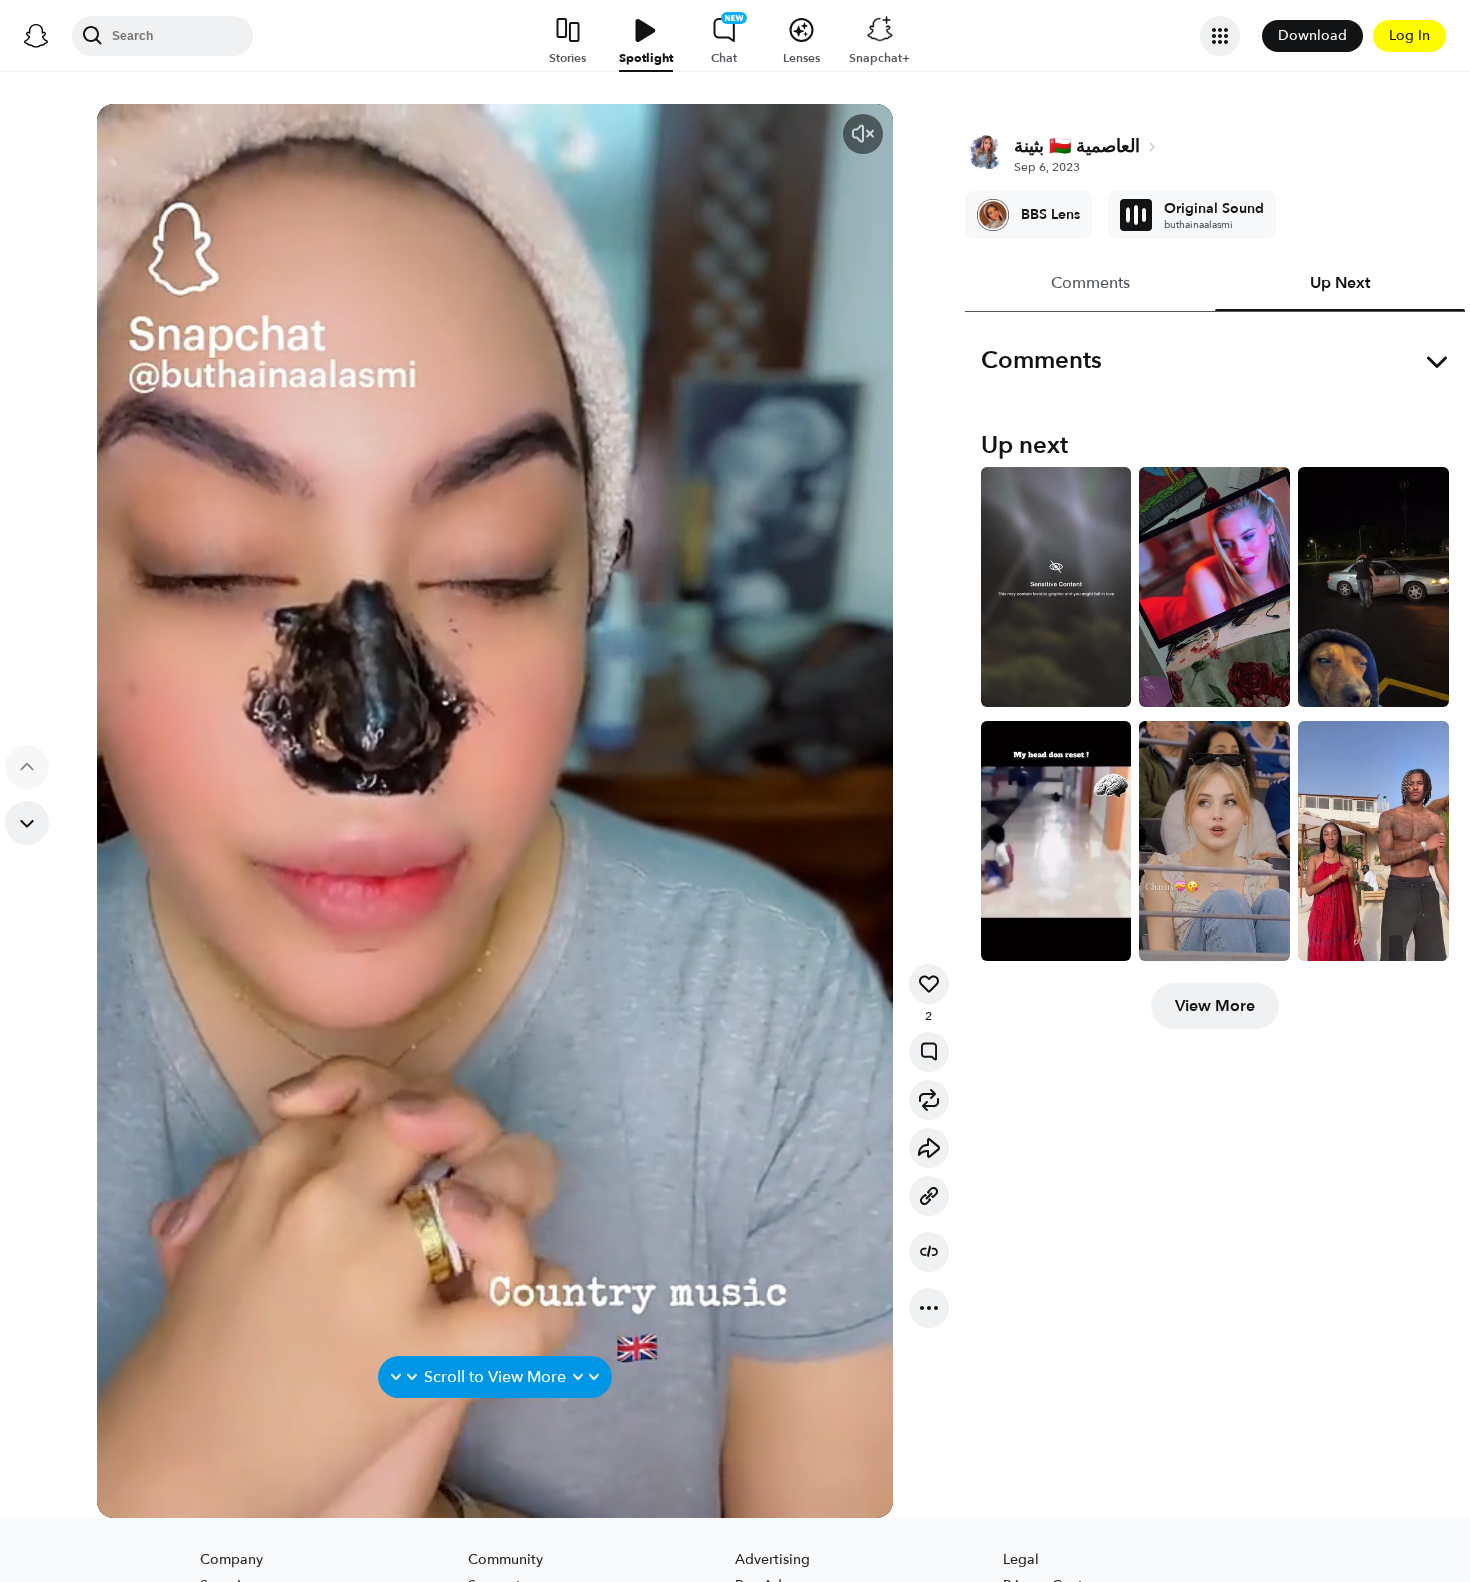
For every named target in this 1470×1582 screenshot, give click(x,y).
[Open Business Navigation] (1220, 36)
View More (1215, 1006)
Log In (1409, 35)
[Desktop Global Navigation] (36, 36)
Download (1312, 35)
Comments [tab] (1089, 283)
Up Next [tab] (1340, 283)
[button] (863, 134)
